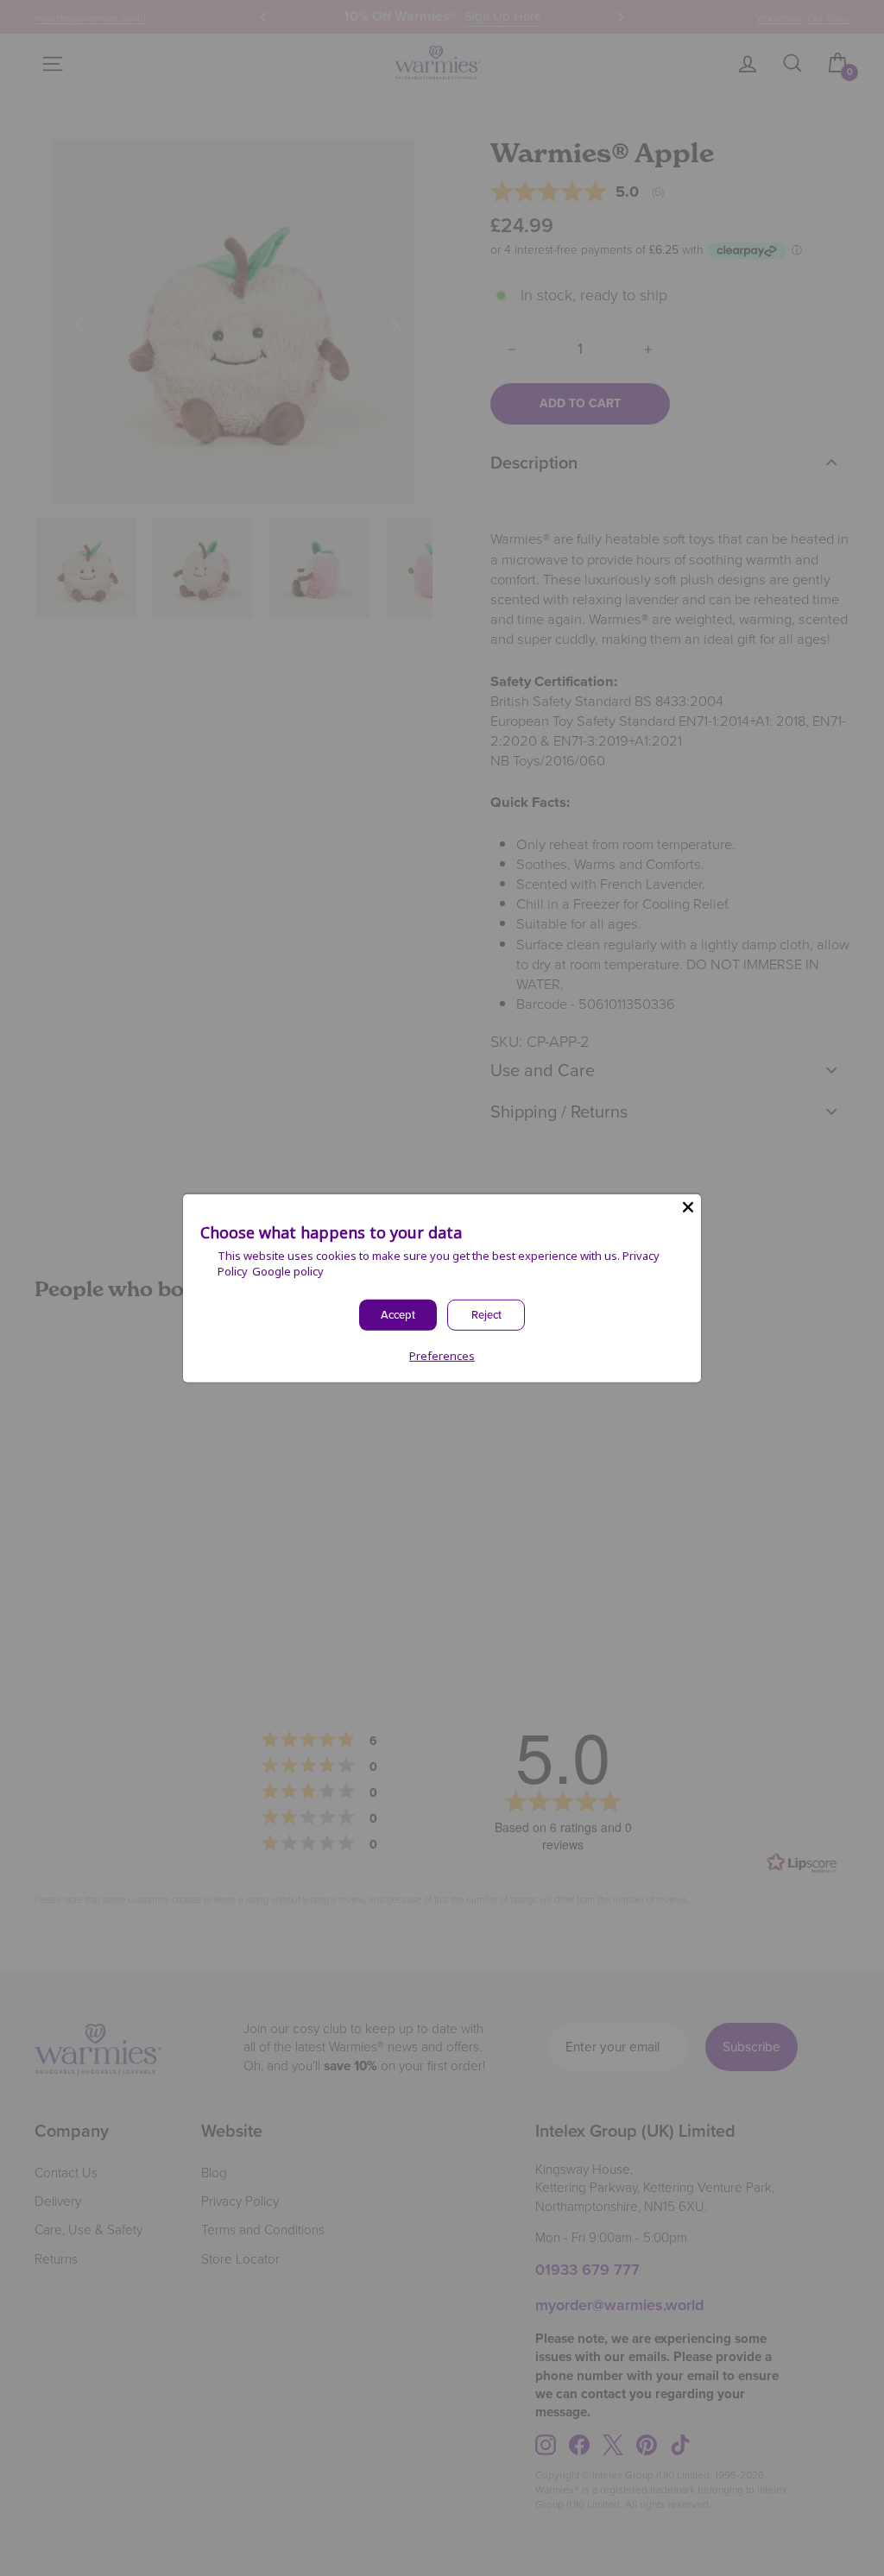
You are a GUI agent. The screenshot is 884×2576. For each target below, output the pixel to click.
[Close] (688, 1206)
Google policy (288, 1271)
